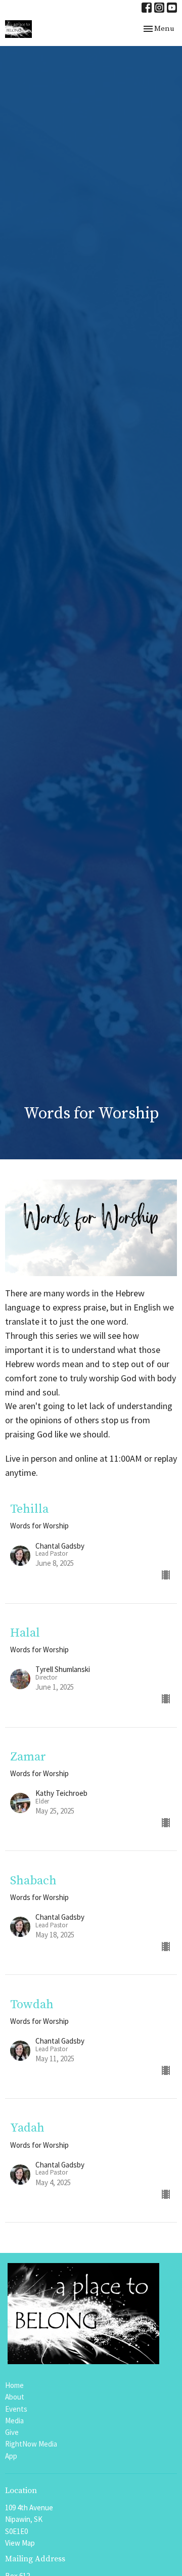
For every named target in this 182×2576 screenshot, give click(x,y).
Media (14, 2421)
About (15, 2397)
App (11, 2456)
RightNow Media (31, 2444)
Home (14, 2385)
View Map (20, 2543)
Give (12, 2432)
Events (16, 2409)
